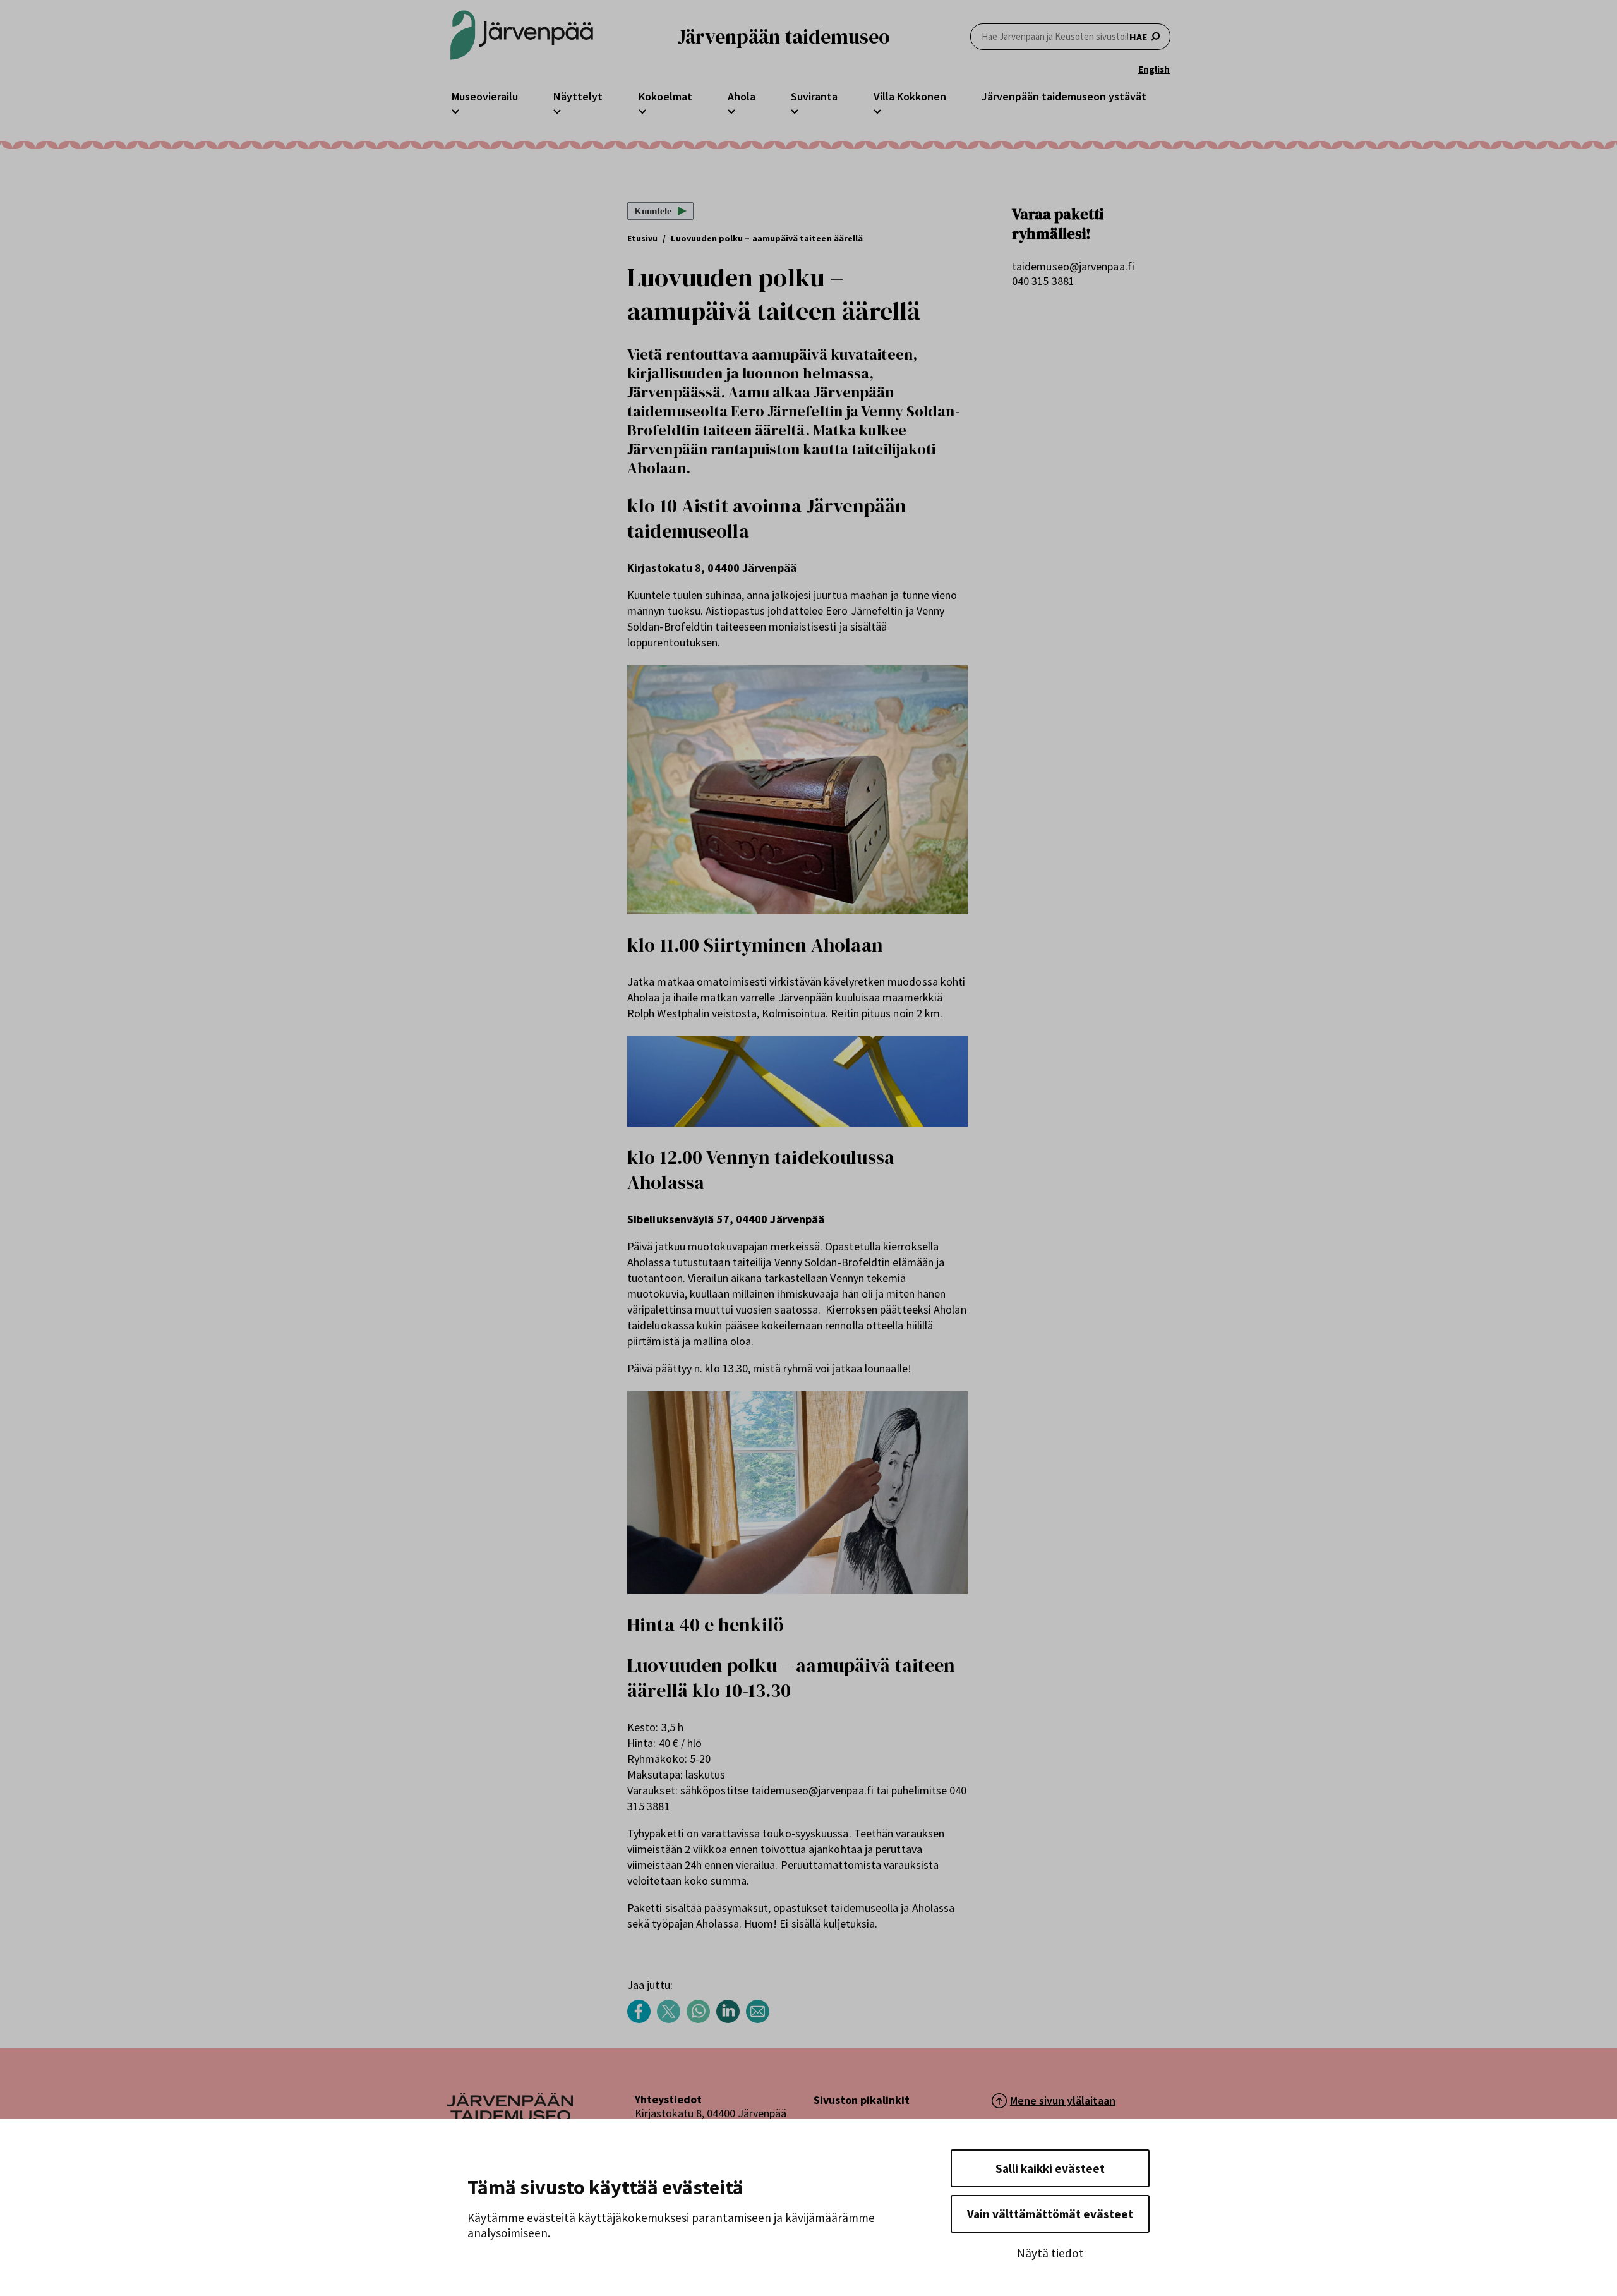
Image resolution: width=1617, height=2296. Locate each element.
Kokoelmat (665, 96)
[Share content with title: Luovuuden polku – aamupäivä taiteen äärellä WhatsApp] (701, 2020)
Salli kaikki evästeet (1050, 2168)
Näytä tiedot (1050, 2253)
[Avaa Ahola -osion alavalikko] (731, 110)
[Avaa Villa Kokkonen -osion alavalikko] (877, 110)
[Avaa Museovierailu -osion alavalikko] (455, 110)
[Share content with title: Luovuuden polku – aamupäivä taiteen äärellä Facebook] (642, 2020)
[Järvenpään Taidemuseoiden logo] (522, 36)
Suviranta (814, 96)
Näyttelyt (578, 96)
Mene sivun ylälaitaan (1063, 2100)
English (1154, 69)
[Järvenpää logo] (510, 2118)
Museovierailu (485, 96)
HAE (1139, 37)
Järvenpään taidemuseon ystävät (1064, 96)
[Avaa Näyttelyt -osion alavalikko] (557, 110)
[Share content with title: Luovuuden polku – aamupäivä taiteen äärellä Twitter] (672, 2020)
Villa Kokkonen (910, 96)
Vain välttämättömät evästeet (1050, 2214)
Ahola (742, 96)
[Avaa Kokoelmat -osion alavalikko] (642, 110)
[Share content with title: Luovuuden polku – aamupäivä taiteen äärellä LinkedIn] (731, 2020)
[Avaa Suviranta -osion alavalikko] (795, 110)
